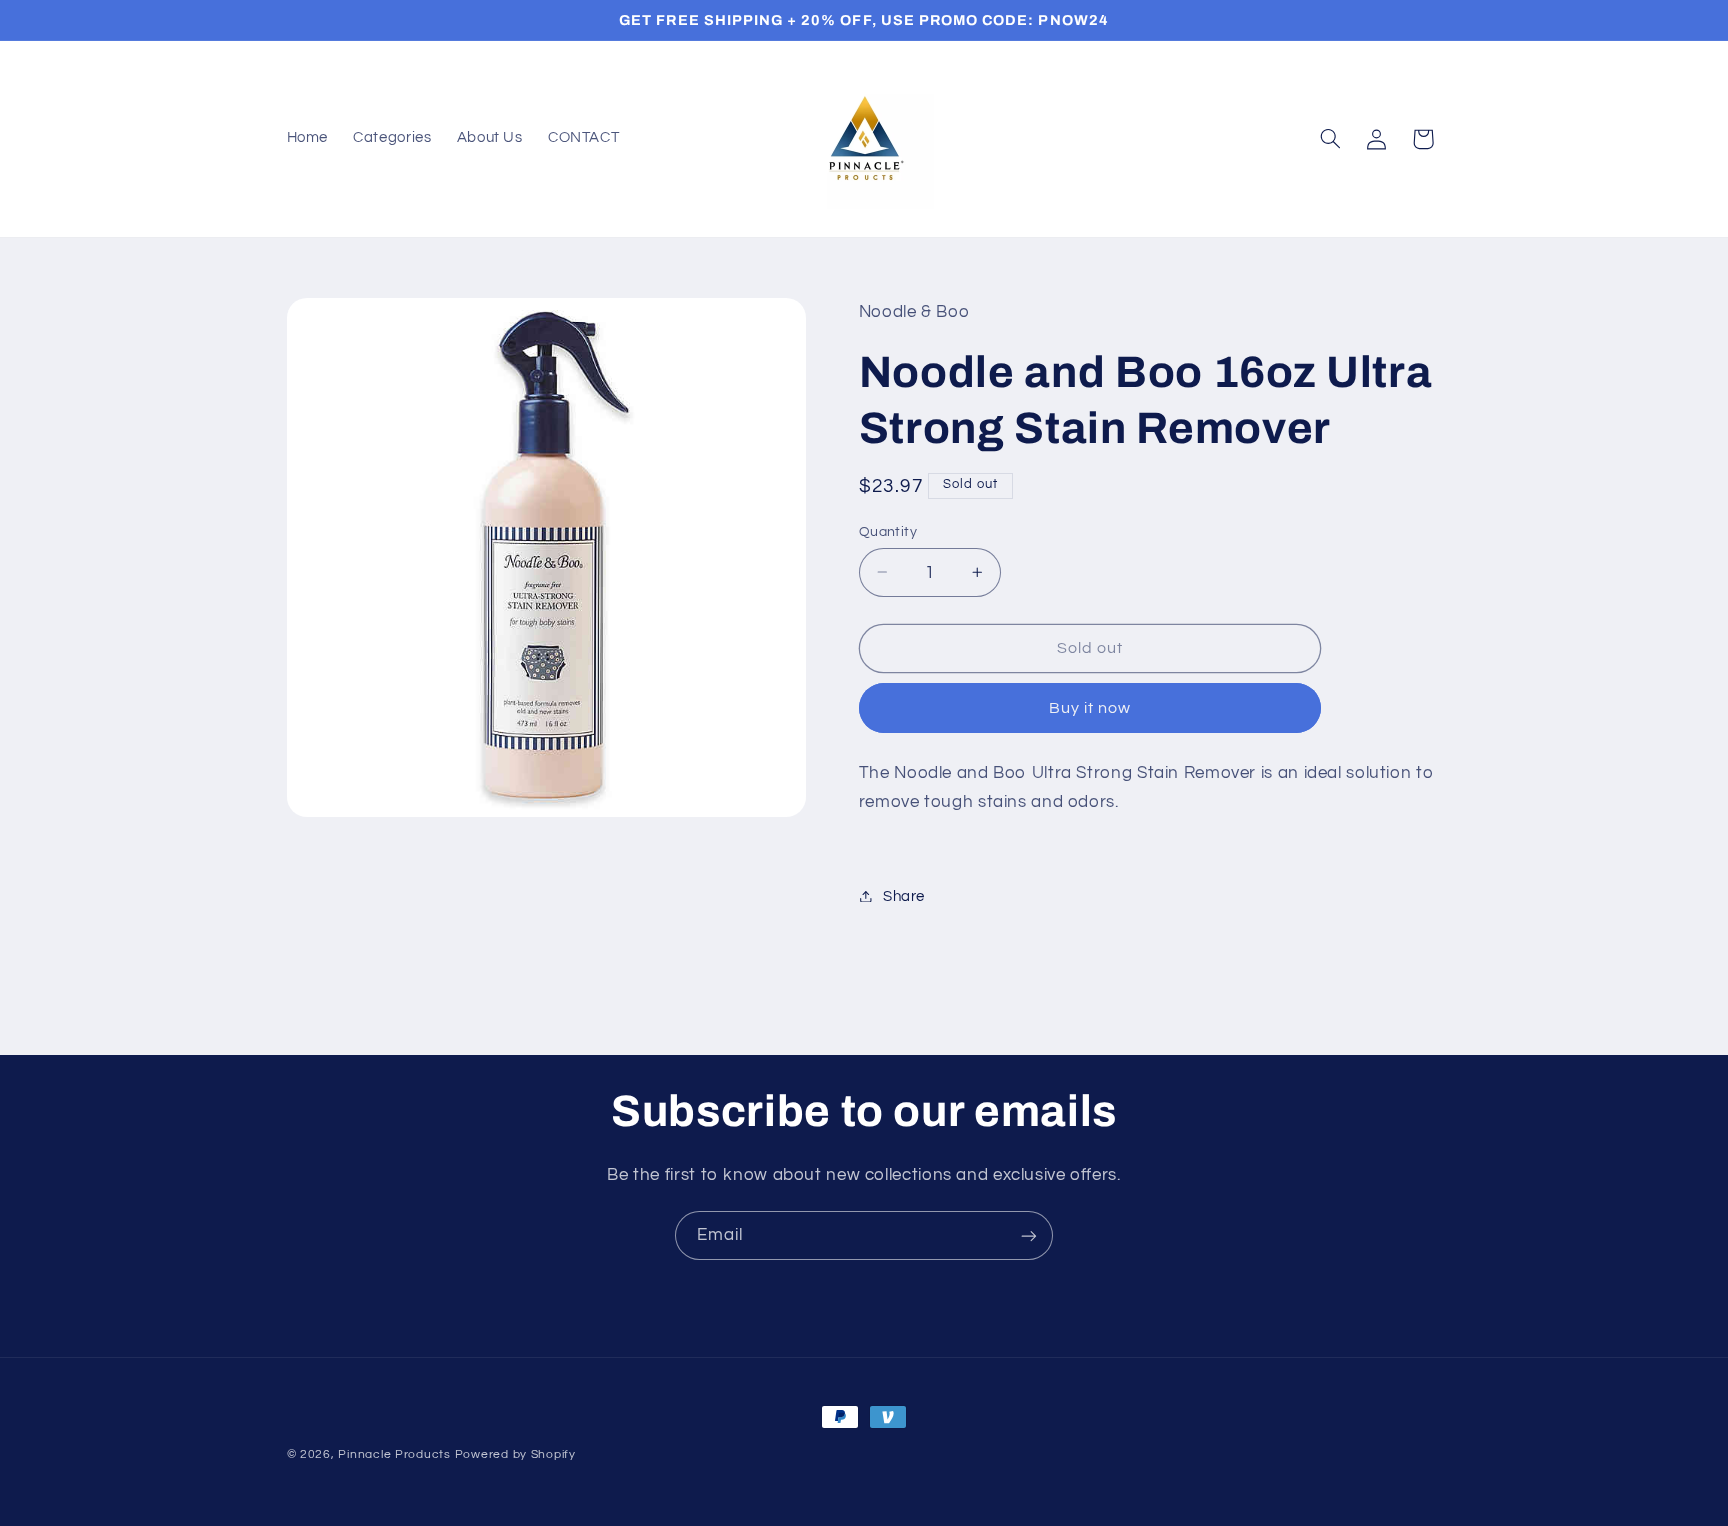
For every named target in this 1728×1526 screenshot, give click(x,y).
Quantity (888, 531)
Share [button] (904, 895)
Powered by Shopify (515, 1454)
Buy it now (1090, 707)
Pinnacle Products (394, 1454)
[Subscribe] (1029, 1235)
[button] (1330, 139)
